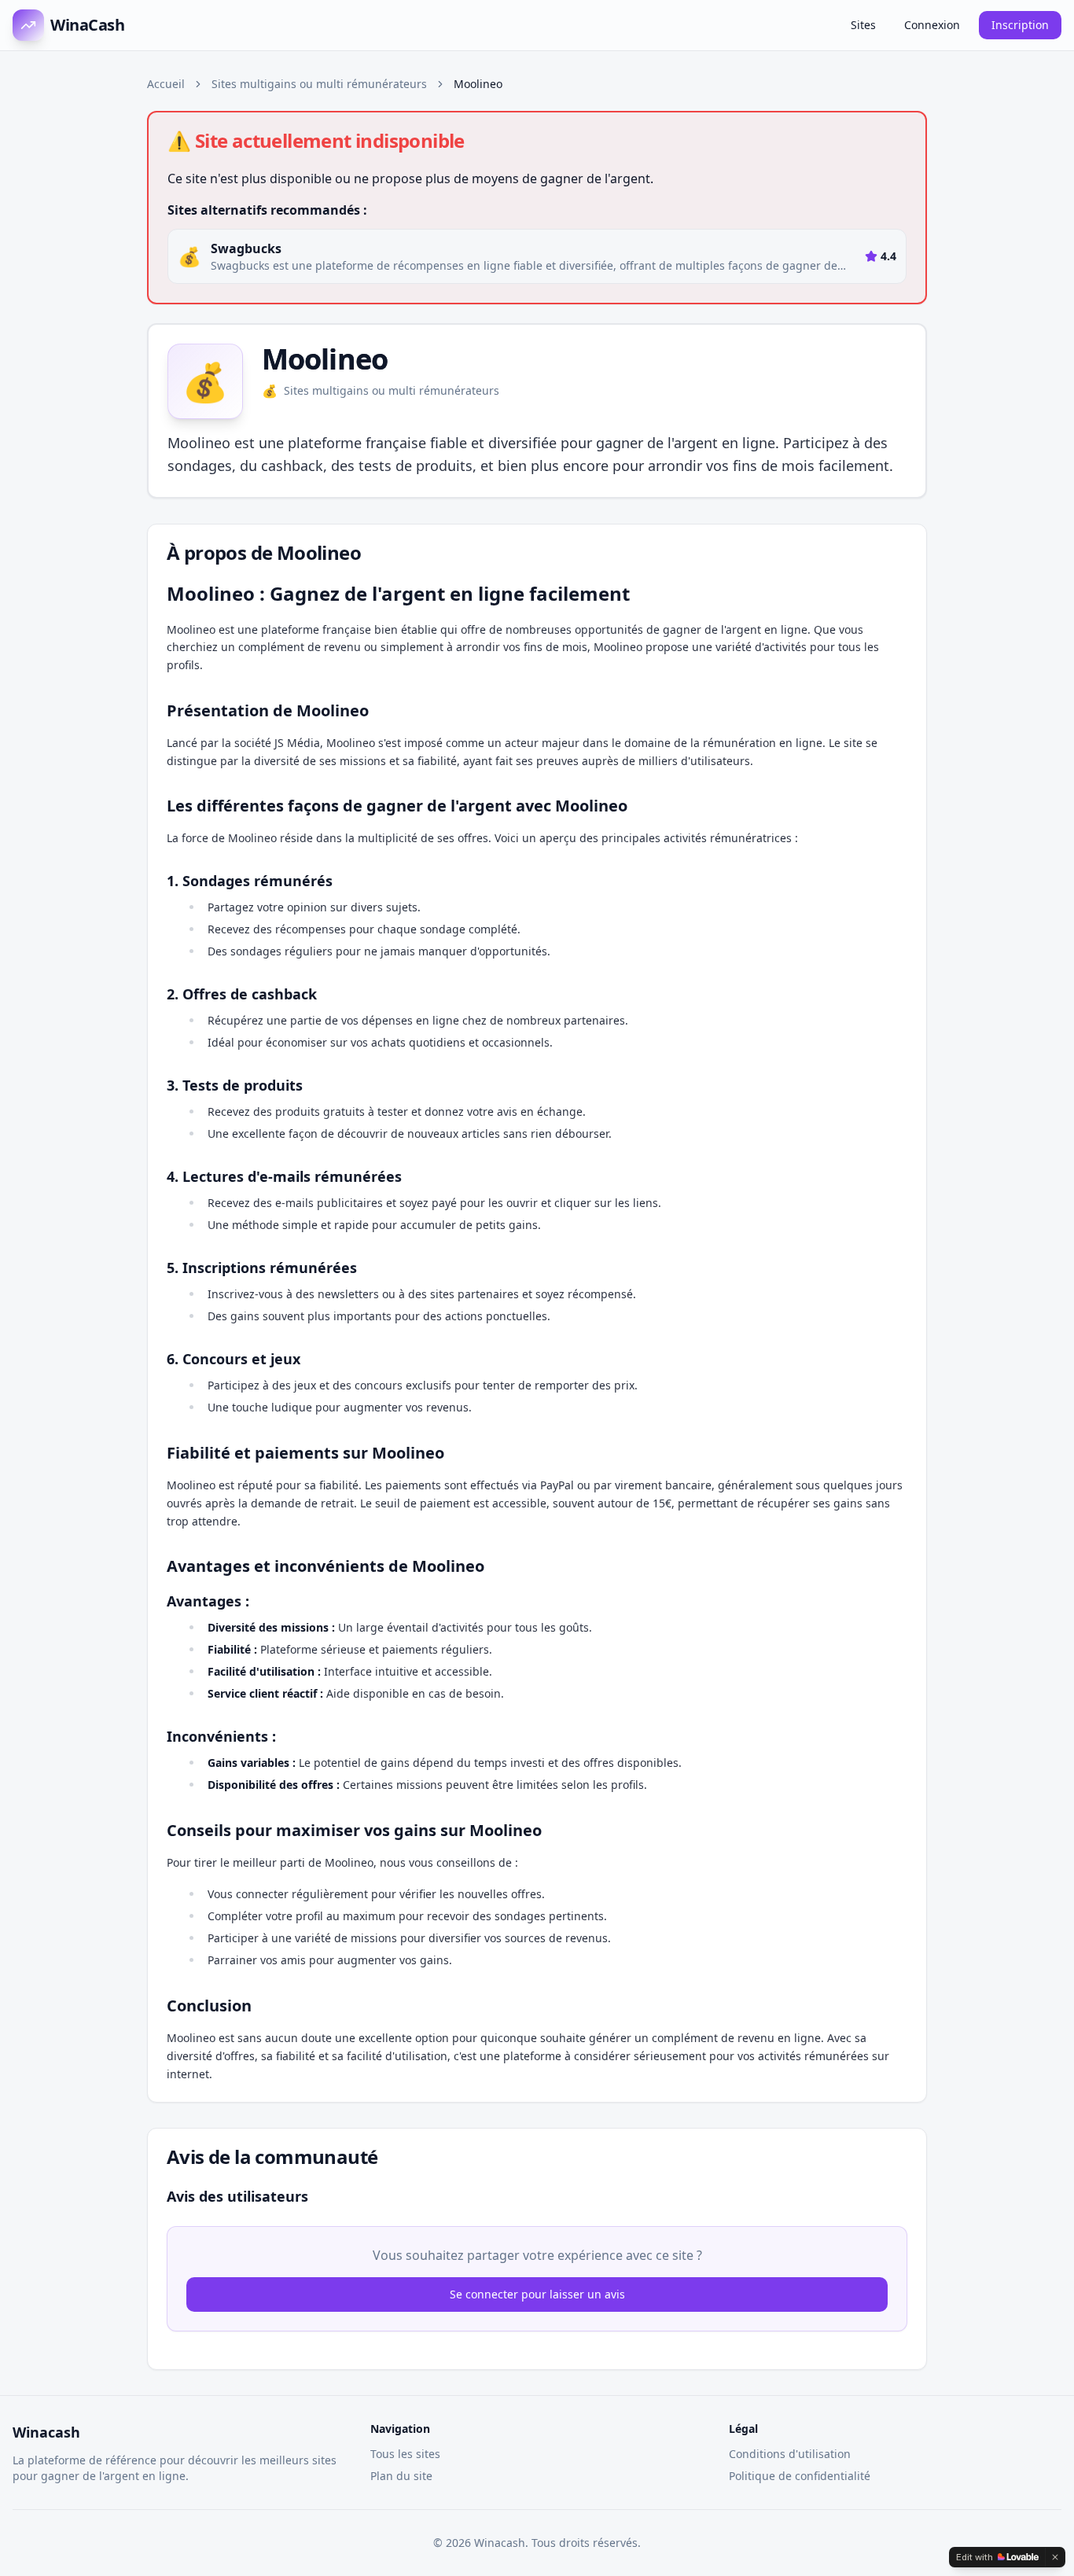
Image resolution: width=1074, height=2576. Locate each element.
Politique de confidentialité (800, 2476)
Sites (863, 25)
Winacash (46, 2432)
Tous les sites (405, 2454)
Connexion (932, 25)
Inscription (1020, 25)
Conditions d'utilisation (790, 2454)
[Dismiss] (1055, 2557)
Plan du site (401, 2476)
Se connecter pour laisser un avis (537, 2294)
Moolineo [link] (478, 84)
